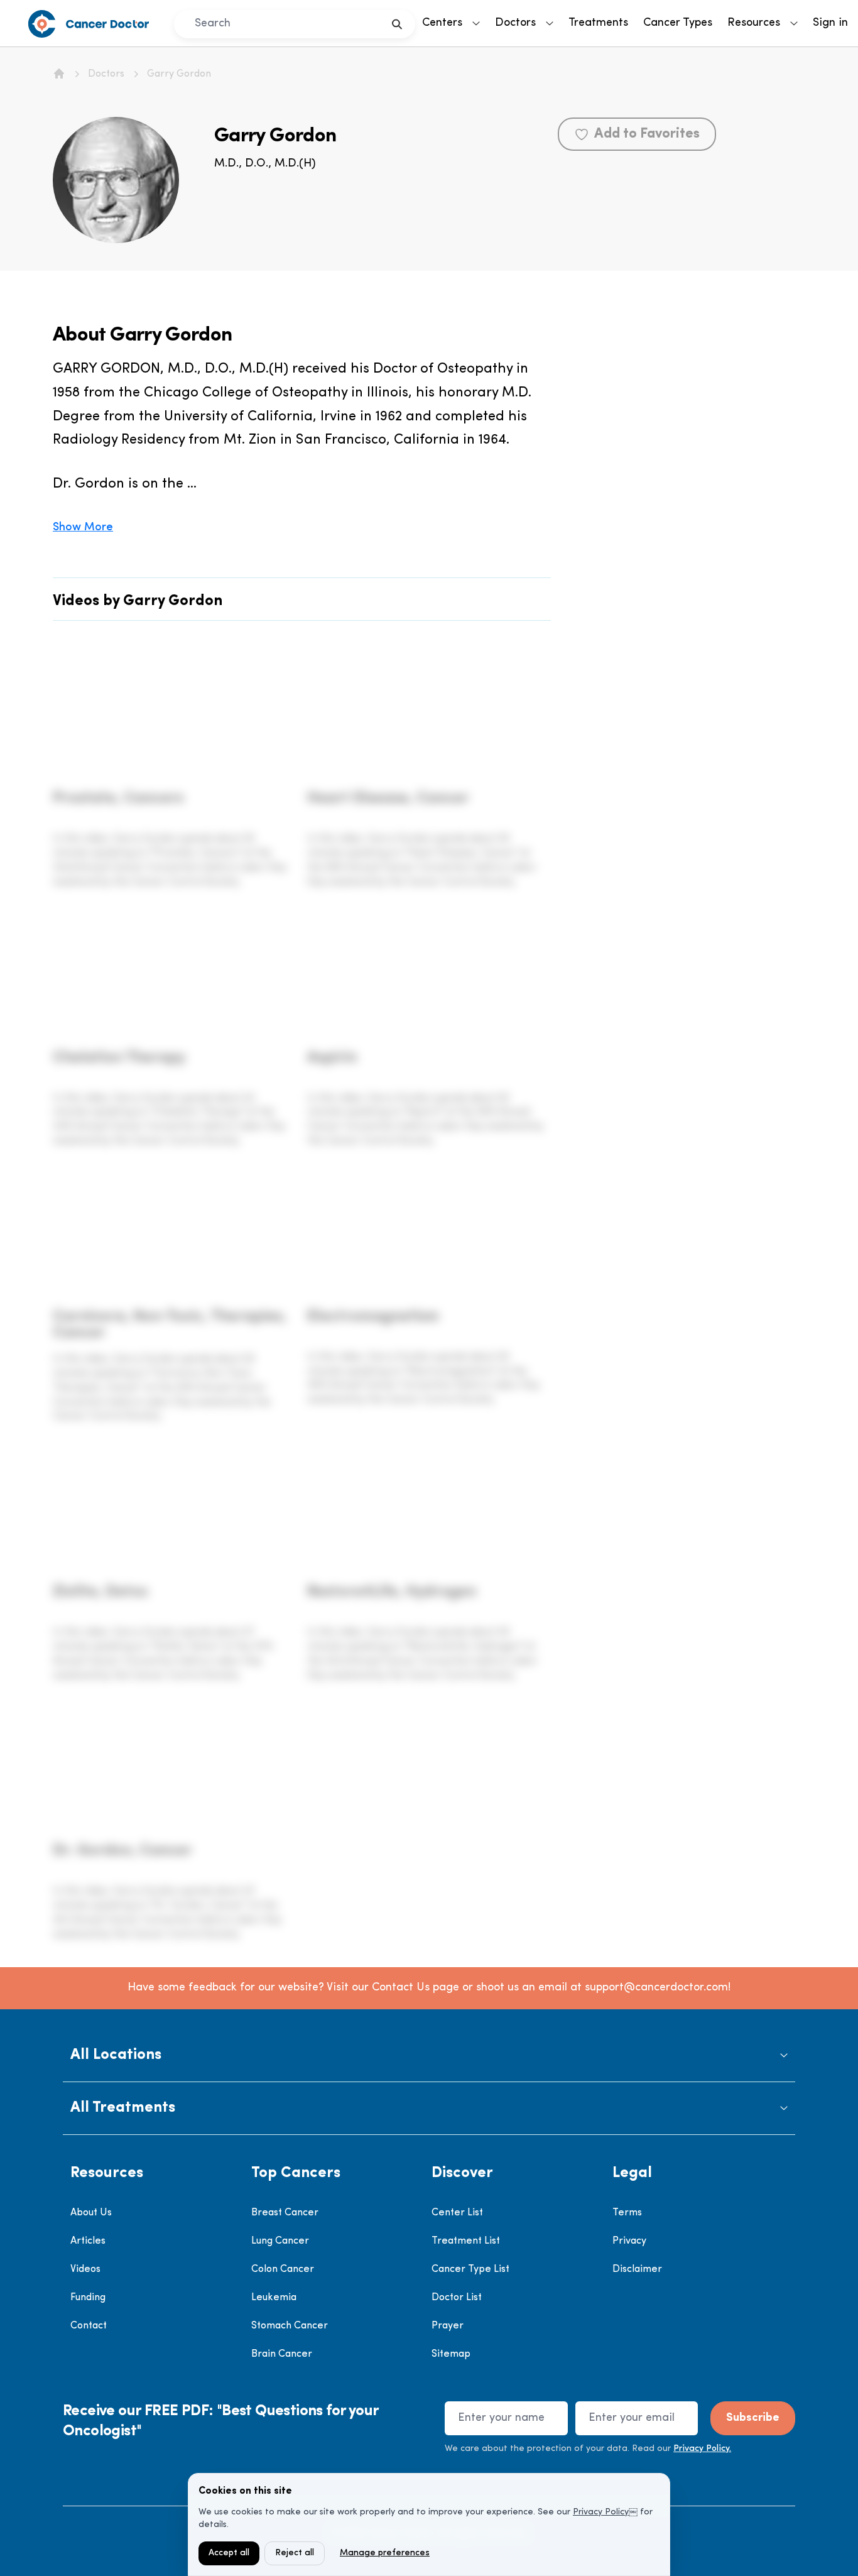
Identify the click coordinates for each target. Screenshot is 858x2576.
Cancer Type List (470, 2269)
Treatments (598, 23)
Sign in (830, 23)
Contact (89, 2326)
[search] (397, 24)
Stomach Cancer (290, 2326)
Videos (85, 2269)
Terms (627, 2213)
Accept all (229, 2553)
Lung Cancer (280, 2241)
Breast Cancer (285, 2213)
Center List (457, 2213)
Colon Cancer (283, 2269)
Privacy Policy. (702, 2449)
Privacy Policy (601, 2512)
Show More (83, 528)
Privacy (629, 2241)
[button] (429, 2055)
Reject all (295, 2553)
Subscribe (753, 2418)
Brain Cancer (282, 2354)
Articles (88, 2241)
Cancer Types (678, 23)
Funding (88, 2298)
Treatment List (466, 2241)
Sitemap (451, 2354)
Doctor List (457, 2298)
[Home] (59, 74)
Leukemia (274, 2298)
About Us (91, 2213)
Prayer (448, 2326)
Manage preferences (385, 2553)
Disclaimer (637, 2269)
